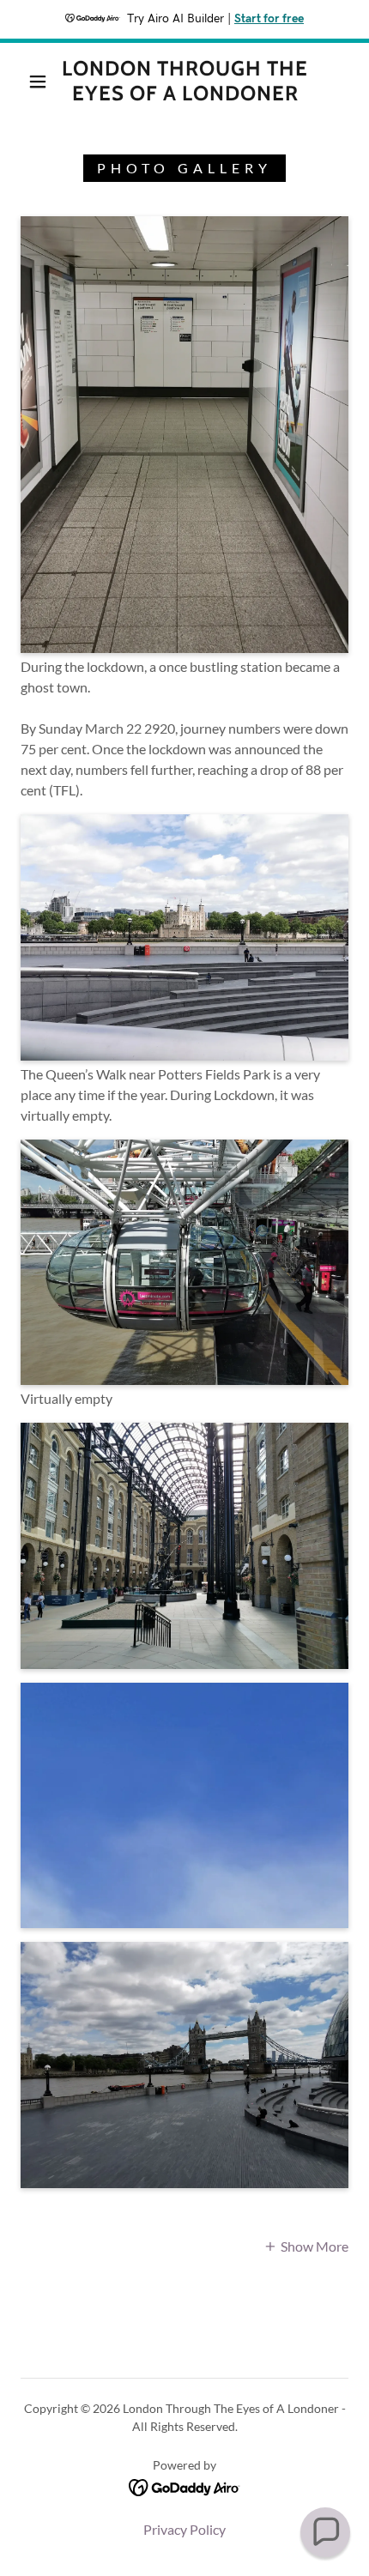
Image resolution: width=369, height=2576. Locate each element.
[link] (185, 82)
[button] (38, 82)
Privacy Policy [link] (184, 2529)
